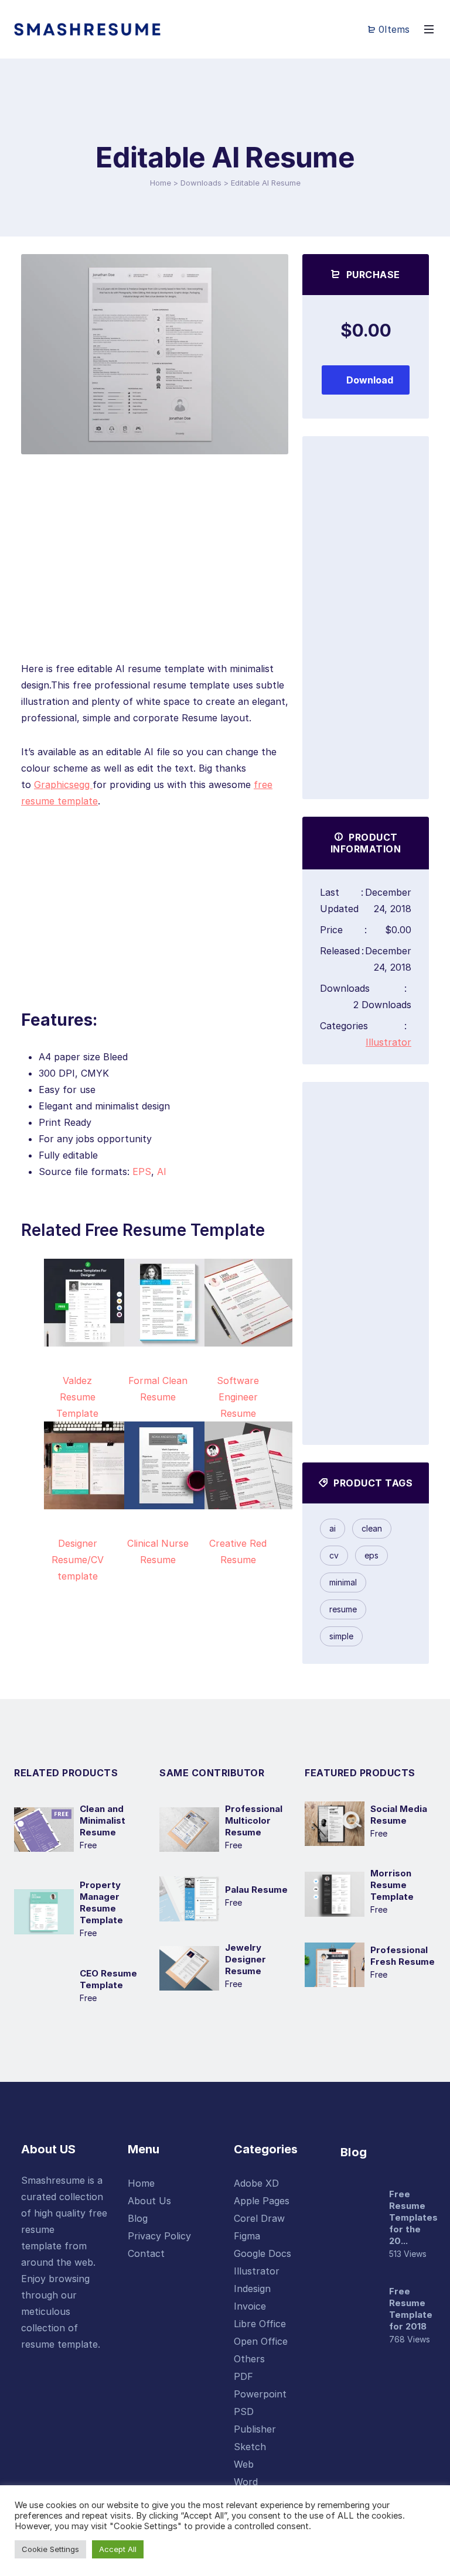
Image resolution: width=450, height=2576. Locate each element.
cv (334, 1555)
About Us (149, 2201)
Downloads (201, 183)
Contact (146, 2253)
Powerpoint (260, 2394)
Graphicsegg (63, 785)
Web (244, 2464)
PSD (244, 2411)
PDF (243, 2376)
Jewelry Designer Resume (246, 1959)
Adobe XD (256, 2183)
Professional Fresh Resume (403, 1956)
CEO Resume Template (108, 1979)
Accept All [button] (118, 2549)
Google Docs (262, 2253)
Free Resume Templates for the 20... (413, 2217)
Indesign (252, 2289)
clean (372, 1528)
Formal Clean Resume (158, 1389)
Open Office (261, 2341)
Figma (247, 2236)
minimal (343, 1582)
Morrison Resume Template (392, 1885)
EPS (142, 1171)
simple (341, 1636)
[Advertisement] (155, 578)
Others (249, 2359)
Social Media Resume (399, 1815)
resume (343, 1609)
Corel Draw (259, 2218)
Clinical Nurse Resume (158, 1551)
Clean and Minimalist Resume (103, 1820)
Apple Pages (262, 2201)
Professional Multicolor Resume (254, 1820)
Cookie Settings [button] (50, 2549)
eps (371, 1555)
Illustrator (388, 1042)
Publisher (255, 2429)
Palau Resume (256, 1890)
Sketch (250, 2447)
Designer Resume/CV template (78, 1560)
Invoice (250, 2306)
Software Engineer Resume (238, 1397)
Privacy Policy (159, 2236)
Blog (138, 2218)
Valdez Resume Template (77, 1397)
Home (161, 183)
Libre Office (260, 2324)
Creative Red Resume (238, 1551)
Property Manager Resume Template (101, 1902)
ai (333, 1528)
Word (246, 2482)
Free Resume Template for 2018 (411, 2309)
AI (162, 1171)
